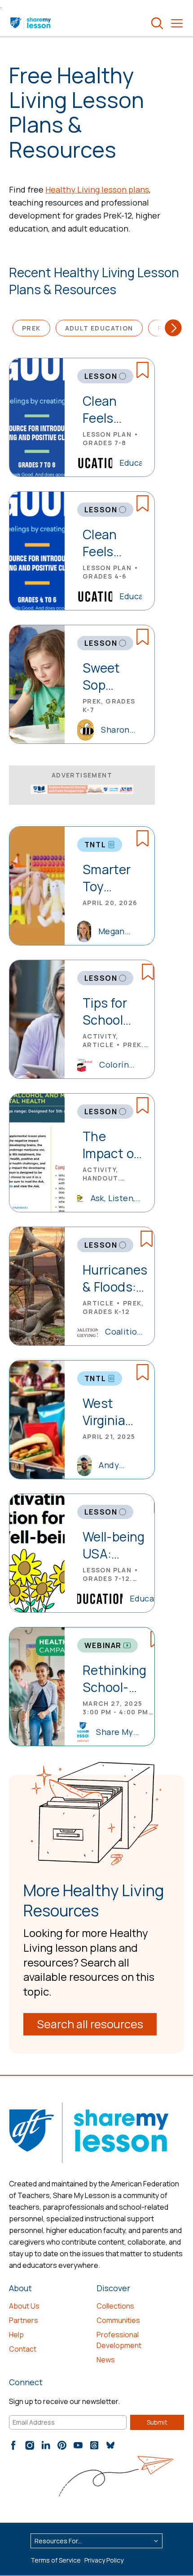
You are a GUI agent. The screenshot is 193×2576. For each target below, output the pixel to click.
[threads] (94, 2445)
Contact (23, 2349)
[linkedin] (46, 2445)
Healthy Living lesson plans (97, 189)
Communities (118, 2320)
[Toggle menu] (177, 23)
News (106, 2360)
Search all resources (90, 2024)
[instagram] (30, 2445)
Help (16, 2335)
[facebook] (13, 2445)
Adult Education (99, 328)
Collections (115, 2306)
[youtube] (78, 2445)
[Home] (31, 23)
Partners (24, 2320)
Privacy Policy (104, 2560)
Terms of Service (56, 2560)
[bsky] (110, 2445)
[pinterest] (62, 2445)
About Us (24, 2306)
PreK (31, 328)
